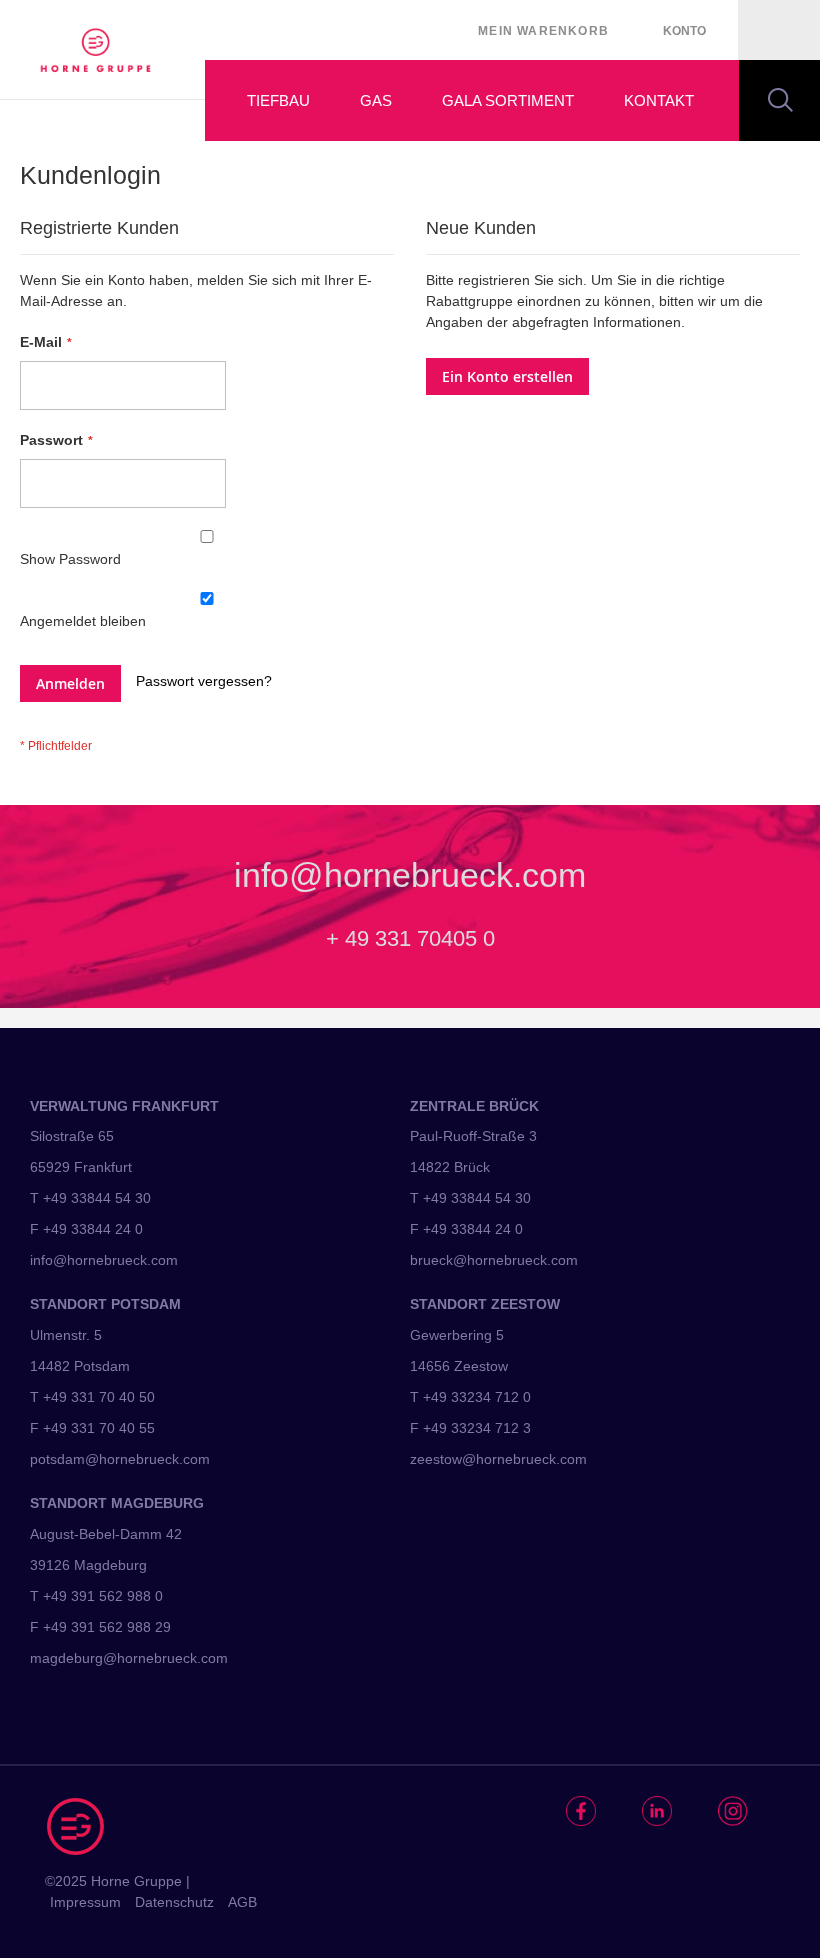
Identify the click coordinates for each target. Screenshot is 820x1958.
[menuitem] (267, 100)
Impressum (85, 1902)
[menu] (512, 100)
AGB (242, 1902)
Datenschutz (174, 1902)
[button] (684, 31)
